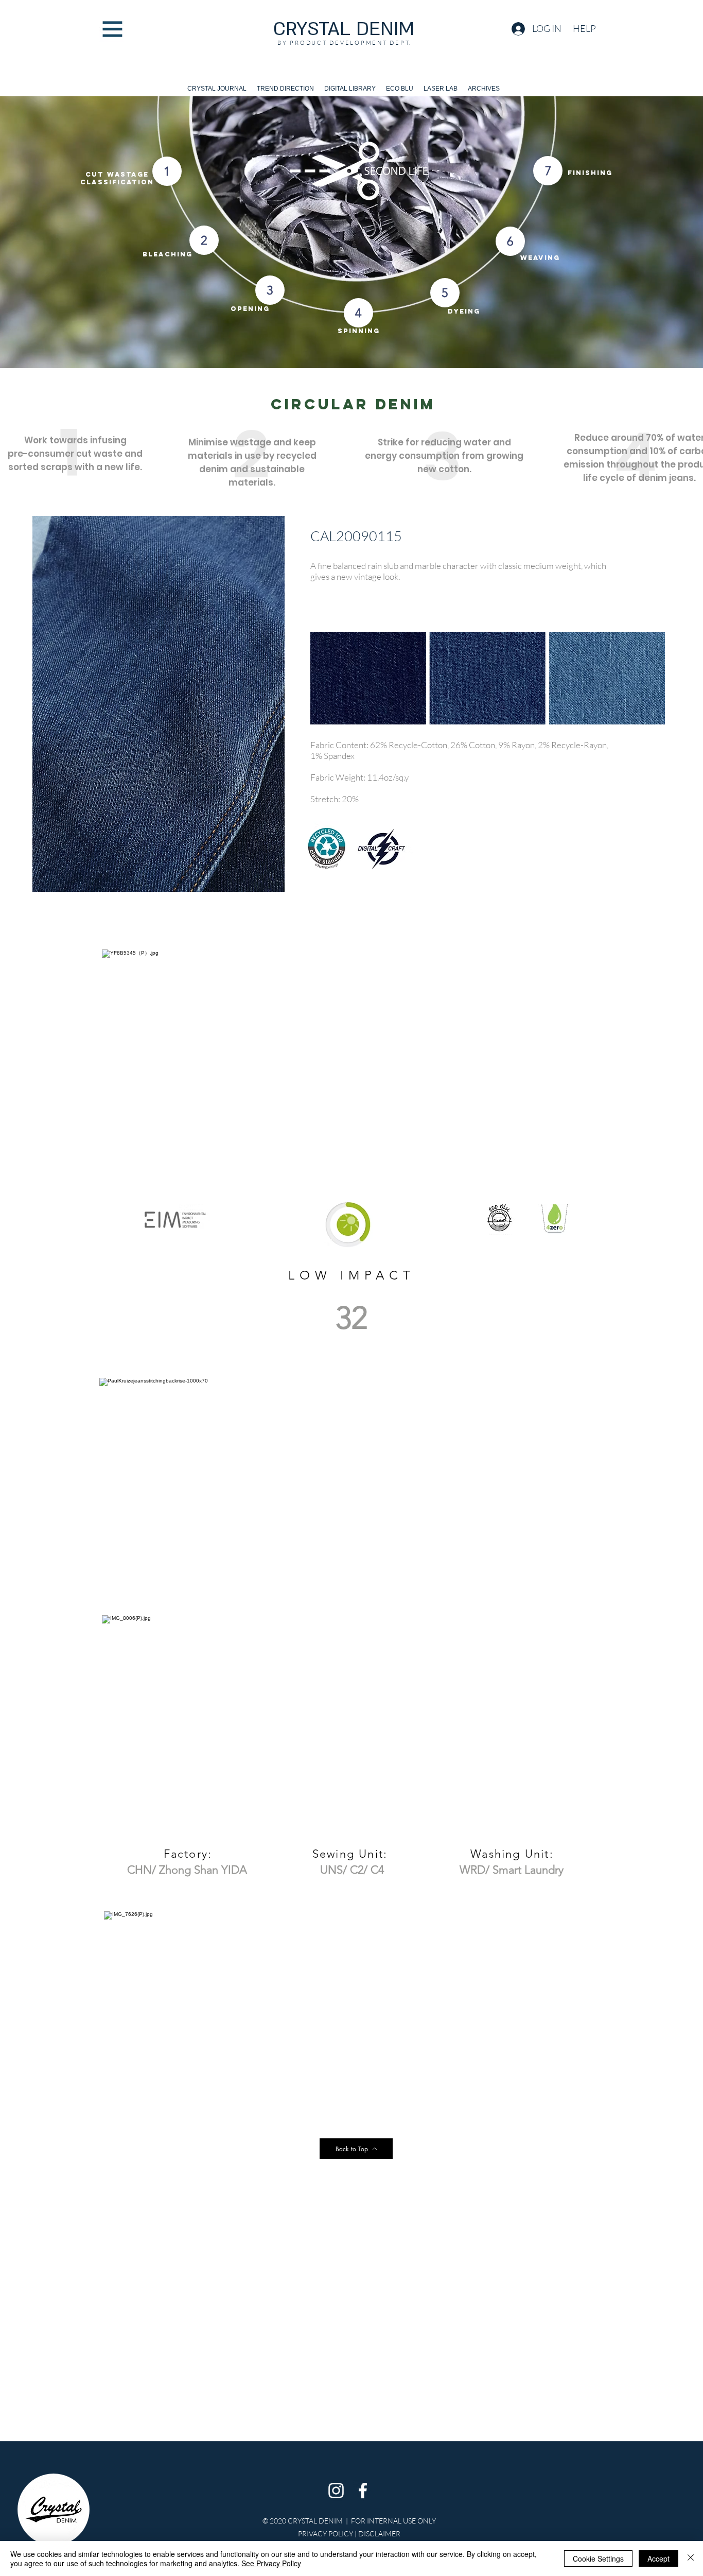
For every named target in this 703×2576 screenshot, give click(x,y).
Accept (658, 2558)
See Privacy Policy (271, 2563)
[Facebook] (363, 2491)
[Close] (691, 2558)
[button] (112, 29)
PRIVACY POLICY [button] (326, 2534)
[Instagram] (336, 2491)
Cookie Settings (598, 2558)
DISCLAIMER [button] (379, 2534)
